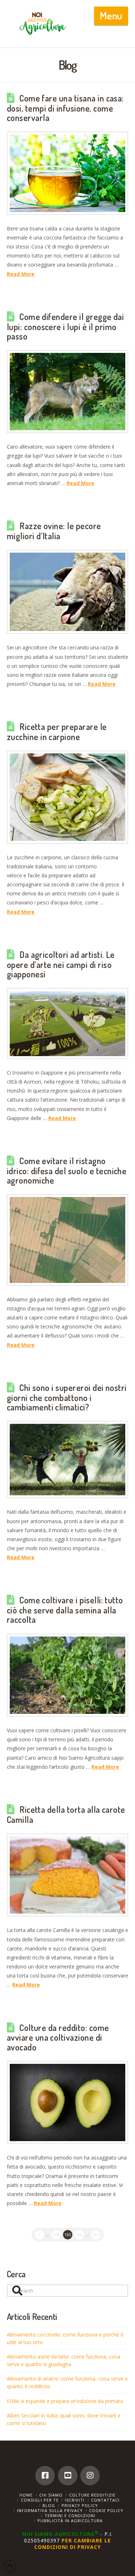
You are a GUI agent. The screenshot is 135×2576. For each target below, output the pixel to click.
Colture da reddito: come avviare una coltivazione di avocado (58, 2037)
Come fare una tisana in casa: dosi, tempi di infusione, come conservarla (65, 108)
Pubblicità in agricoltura (70, 2521)
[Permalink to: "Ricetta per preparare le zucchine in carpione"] (68, 797)
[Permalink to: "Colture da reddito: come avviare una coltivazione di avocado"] (68, 2102)
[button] (111, 16)
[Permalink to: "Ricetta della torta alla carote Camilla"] (68, 1875)
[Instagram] (90, 2476)
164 (56, 2234)
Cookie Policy (106, 2510)
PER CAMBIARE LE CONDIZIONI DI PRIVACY (73, 2544)
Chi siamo (51, 2495)
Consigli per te (40, 2500)
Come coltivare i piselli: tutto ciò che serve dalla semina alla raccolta (65, 1610)
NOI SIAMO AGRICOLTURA (60, 2534)
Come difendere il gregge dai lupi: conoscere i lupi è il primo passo (66, 327)
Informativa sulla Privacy (50, 2510)
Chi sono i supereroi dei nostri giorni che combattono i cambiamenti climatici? (67, 1397)
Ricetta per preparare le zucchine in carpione (57, 732)
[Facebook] (45, 2476)
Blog (49, 2505)
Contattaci (105, 2500)
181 (96, 2234)
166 (79, 2234)
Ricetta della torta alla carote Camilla (66, 1815)
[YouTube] (68, 2476)
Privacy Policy (80, 2505)
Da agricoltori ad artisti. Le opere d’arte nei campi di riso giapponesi (61, 964)
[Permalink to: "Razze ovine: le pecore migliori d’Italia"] (68, 592)
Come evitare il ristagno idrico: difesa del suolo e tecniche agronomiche (67, 1171)
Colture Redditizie (92, 2495)
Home (26, 2495)
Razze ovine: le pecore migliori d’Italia (54, 531)
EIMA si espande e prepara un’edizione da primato (65, 2401)
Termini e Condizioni (70, 2516)
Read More (21, 274)
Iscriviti (75, 2500)
